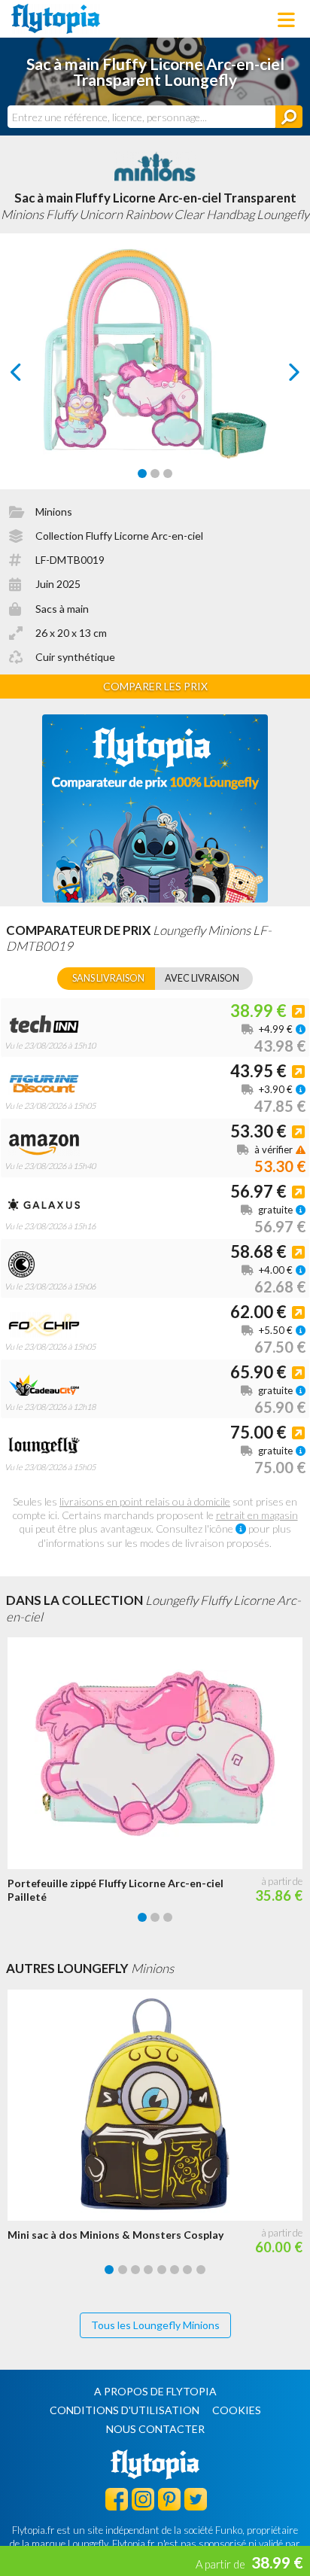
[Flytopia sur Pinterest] (169, 2498)
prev (33, 376)
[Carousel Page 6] (175, 2270)
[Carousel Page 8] (201, 2270)
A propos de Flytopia (155, 2391)
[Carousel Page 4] (148, 2270)
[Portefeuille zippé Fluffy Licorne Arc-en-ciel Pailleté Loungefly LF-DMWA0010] (159, 1753)
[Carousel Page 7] (187, 2270)
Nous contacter (155, 2429)
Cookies (237, 2410)
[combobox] (141, 117)
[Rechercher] (289, 117)
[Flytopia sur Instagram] (143, 2498)
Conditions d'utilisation (125, 2410)
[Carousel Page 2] (155, 473)
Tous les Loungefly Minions (155, 2325)
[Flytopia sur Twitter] (196, 2498)
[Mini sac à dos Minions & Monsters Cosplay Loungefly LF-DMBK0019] (159, 2106)
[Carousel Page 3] (168, 473)
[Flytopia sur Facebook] (117, 2498)
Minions (54, 512)
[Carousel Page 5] (162, 2270)
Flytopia (56, 19)
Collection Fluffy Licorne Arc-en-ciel (119, 536)
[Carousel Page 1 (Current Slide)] (142, 473)
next (277, 376)
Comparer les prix (155, 686)
